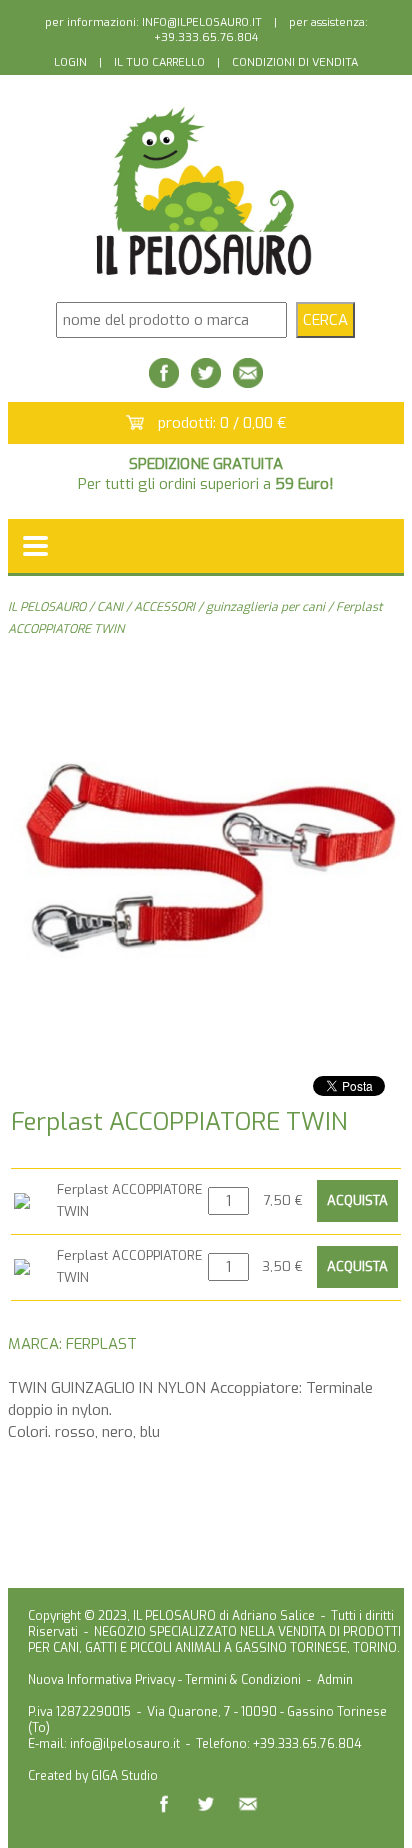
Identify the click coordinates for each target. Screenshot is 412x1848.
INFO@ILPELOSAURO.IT (202, 22)
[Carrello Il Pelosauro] (135, 424)
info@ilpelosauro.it (125, 1744)
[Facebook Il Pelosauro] (164, 382)
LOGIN (70, 62)
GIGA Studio (124, 1776)
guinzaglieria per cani (265, 607)
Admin (335, 1680)
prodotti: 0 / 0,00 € (222, 423)
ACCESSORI (164, 607)
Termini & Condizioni (243, 1680)
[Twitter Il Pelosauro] (206, 382)
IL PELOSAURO (47, 607)
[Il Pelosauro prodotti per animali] (205, 276)
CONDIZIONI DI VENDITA (295, 62)
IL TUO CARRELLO (159, 62)
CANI (110, 607)
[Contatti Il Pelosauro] (248, 382)
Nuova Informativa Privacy (101, 1680)
